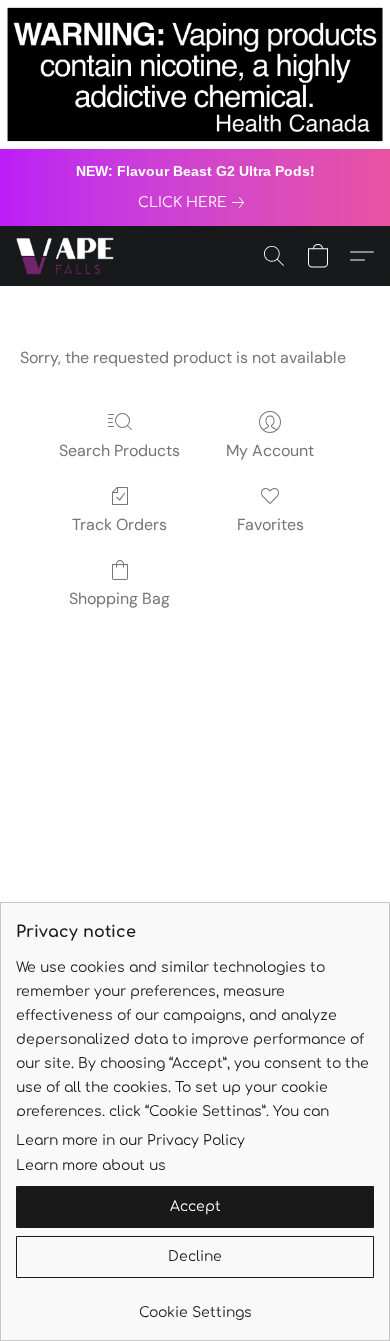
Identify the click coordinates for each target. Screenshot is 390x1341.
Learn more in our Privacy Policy (130, 1140)
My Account (270, 450)
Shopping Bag (119, 598)
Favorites (270, 524)
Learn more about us (91, 1165)
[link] (195, 203)
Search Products (119, 450)
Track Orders (119, 524)
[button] (67, 256)
